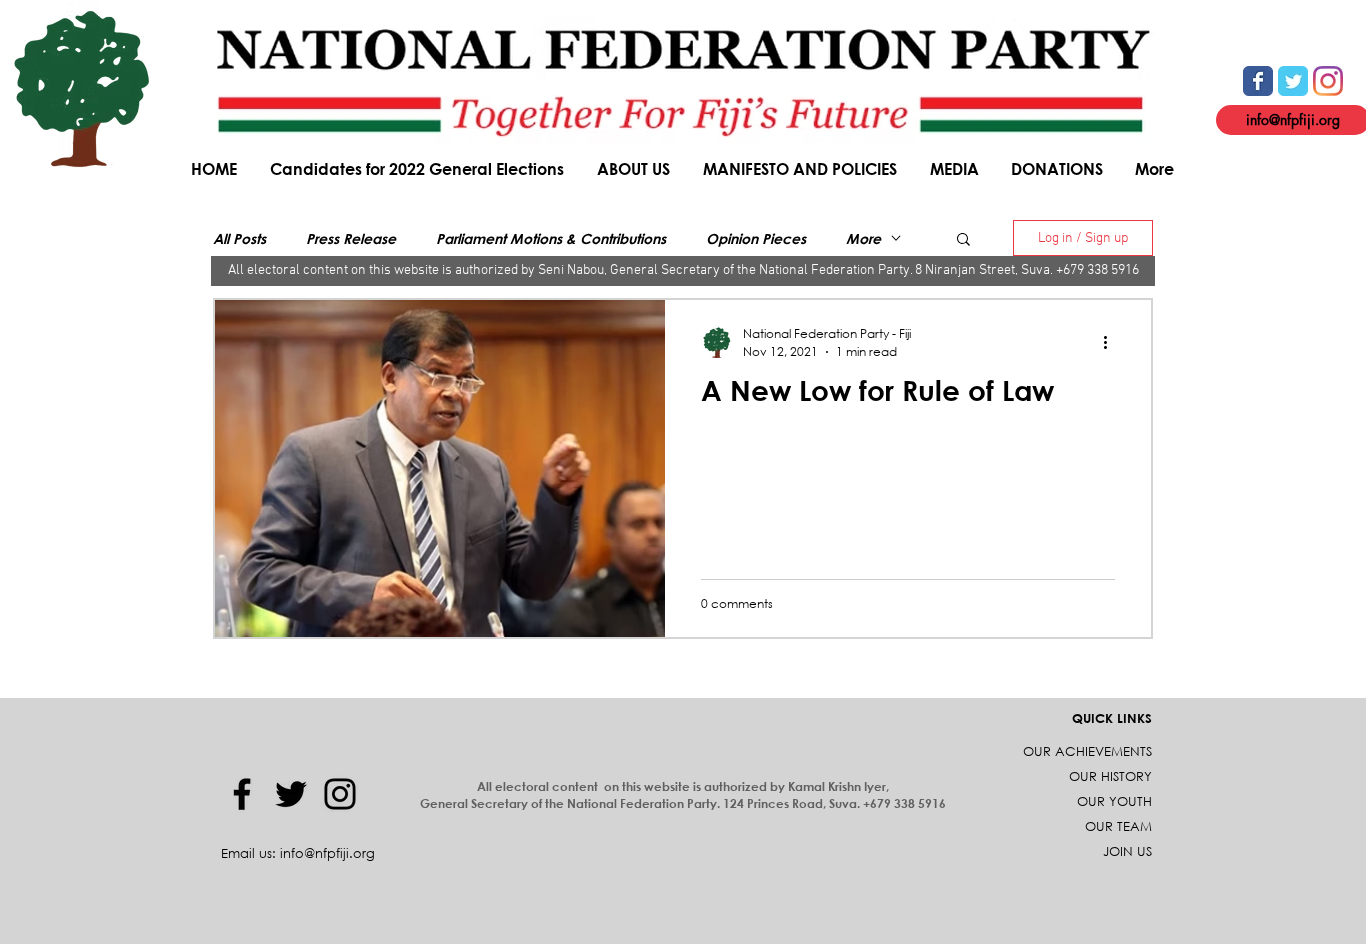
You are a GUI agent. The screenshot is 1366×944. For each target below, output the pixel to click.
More (863, 238)
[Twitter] (291, 794)
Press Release (351, 238)
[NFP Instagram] (1328, 81)
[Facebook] (242, 794)
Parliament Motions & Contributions (551, 238)
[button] (635, 168)
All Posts (239, 238)
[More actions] (1112, 342)
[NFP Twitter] (1293, 81)
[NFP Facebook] (1258, 81)
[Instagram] (340, 794)
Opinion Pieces (756, 238)
